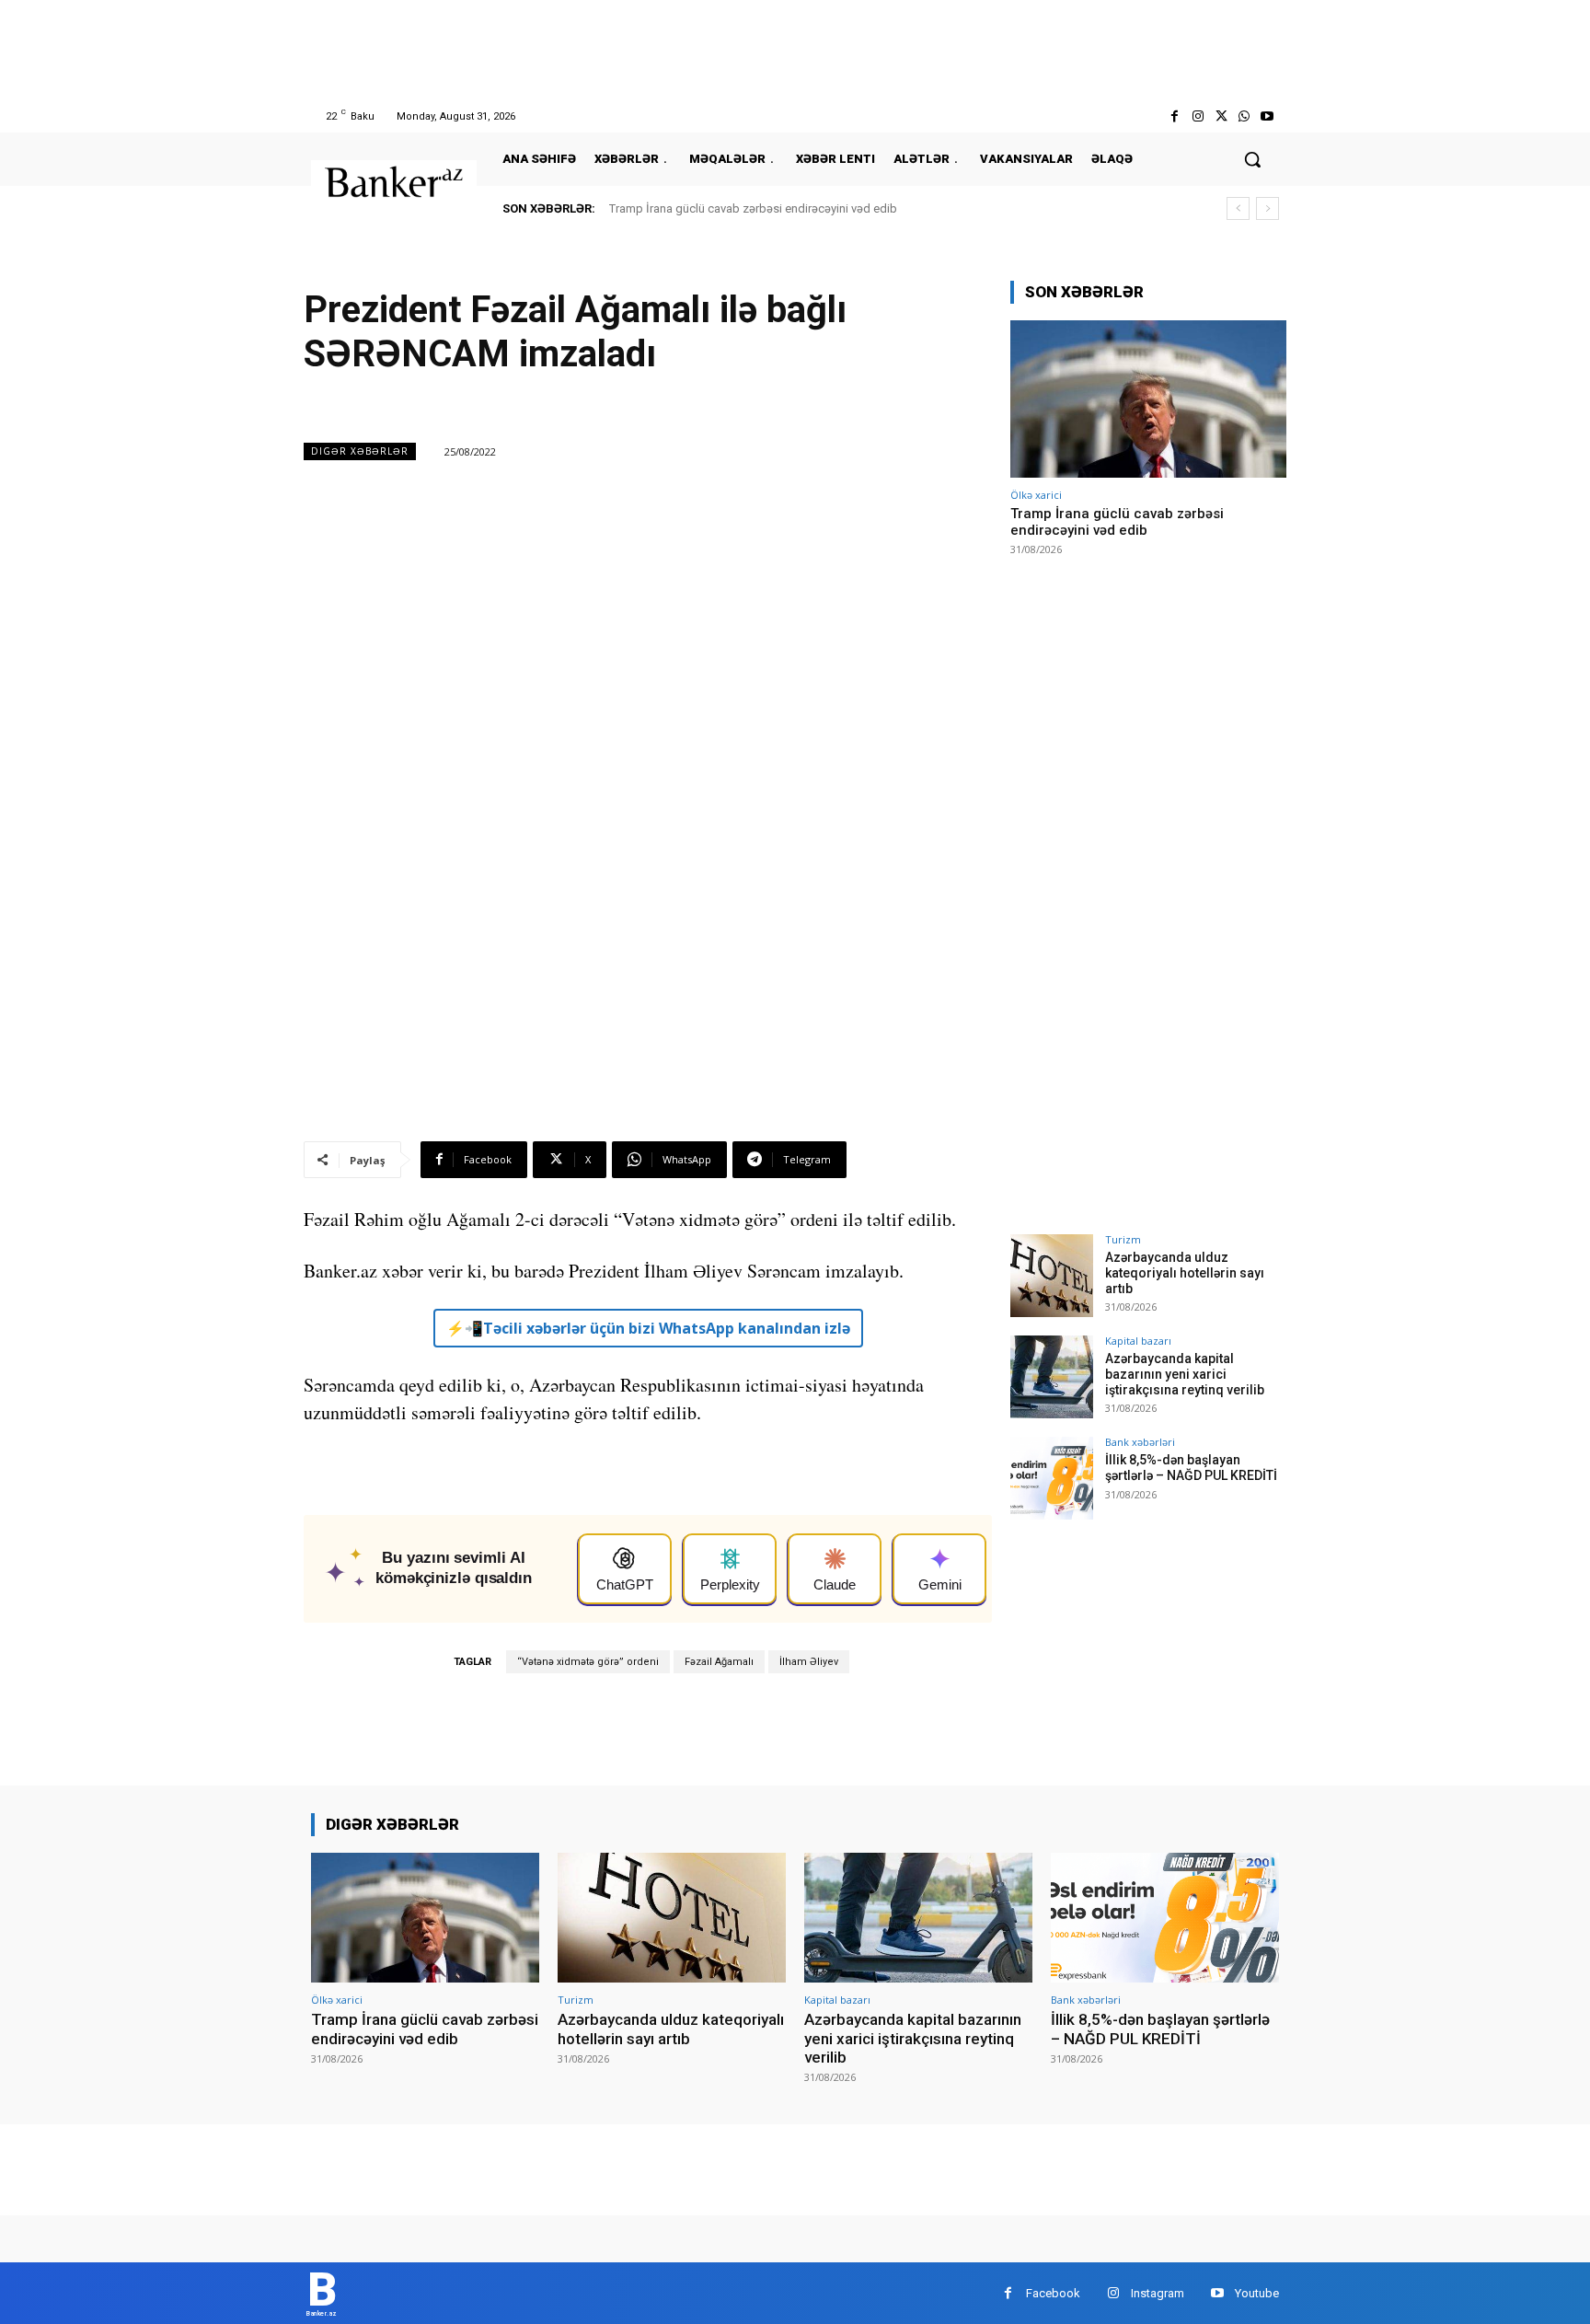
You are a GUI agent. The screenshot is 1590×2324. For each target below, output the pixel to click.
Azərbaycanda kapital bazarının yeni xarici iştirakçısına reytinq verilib (1185, 1374)
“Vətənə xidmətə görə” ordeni (588, 1662)
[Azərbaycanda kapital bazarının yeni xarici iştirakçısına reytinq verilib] (1052, 1377)
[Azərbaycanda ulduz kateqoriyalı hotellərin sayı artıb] (1052, 1276)
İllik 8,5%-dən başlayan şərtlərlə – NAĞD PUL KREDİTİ (1191, 1468)
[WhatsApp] (1244, 116)
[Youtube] (1267, 116)
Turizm (1123, 1239)
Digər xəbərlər (360, 451)
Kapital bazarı (1138, 1341)
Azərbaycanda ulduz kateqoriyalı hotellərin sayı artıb (1185, 1273)
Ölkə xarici (1036, 495)
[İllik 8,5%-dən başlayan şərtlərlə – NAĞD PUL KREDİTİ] (1052, 1478)
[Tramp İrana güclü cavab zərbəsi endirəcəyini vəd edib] (1148, 399)
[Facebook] (1175, 116)
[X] (1221, 116)
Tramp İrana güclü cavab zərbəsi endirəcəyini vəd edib (753, 208)
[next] (1267, 208)
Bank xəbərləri (1140, 1442)
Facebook (1053, 2293)
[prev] (1238, 208)
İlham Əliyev (809, 1662)
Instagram (1158, 2293)
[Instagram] (1198, 116)
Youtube (1257, 2293)
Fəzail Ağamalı (719, 1662)
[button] (1252, 159)
